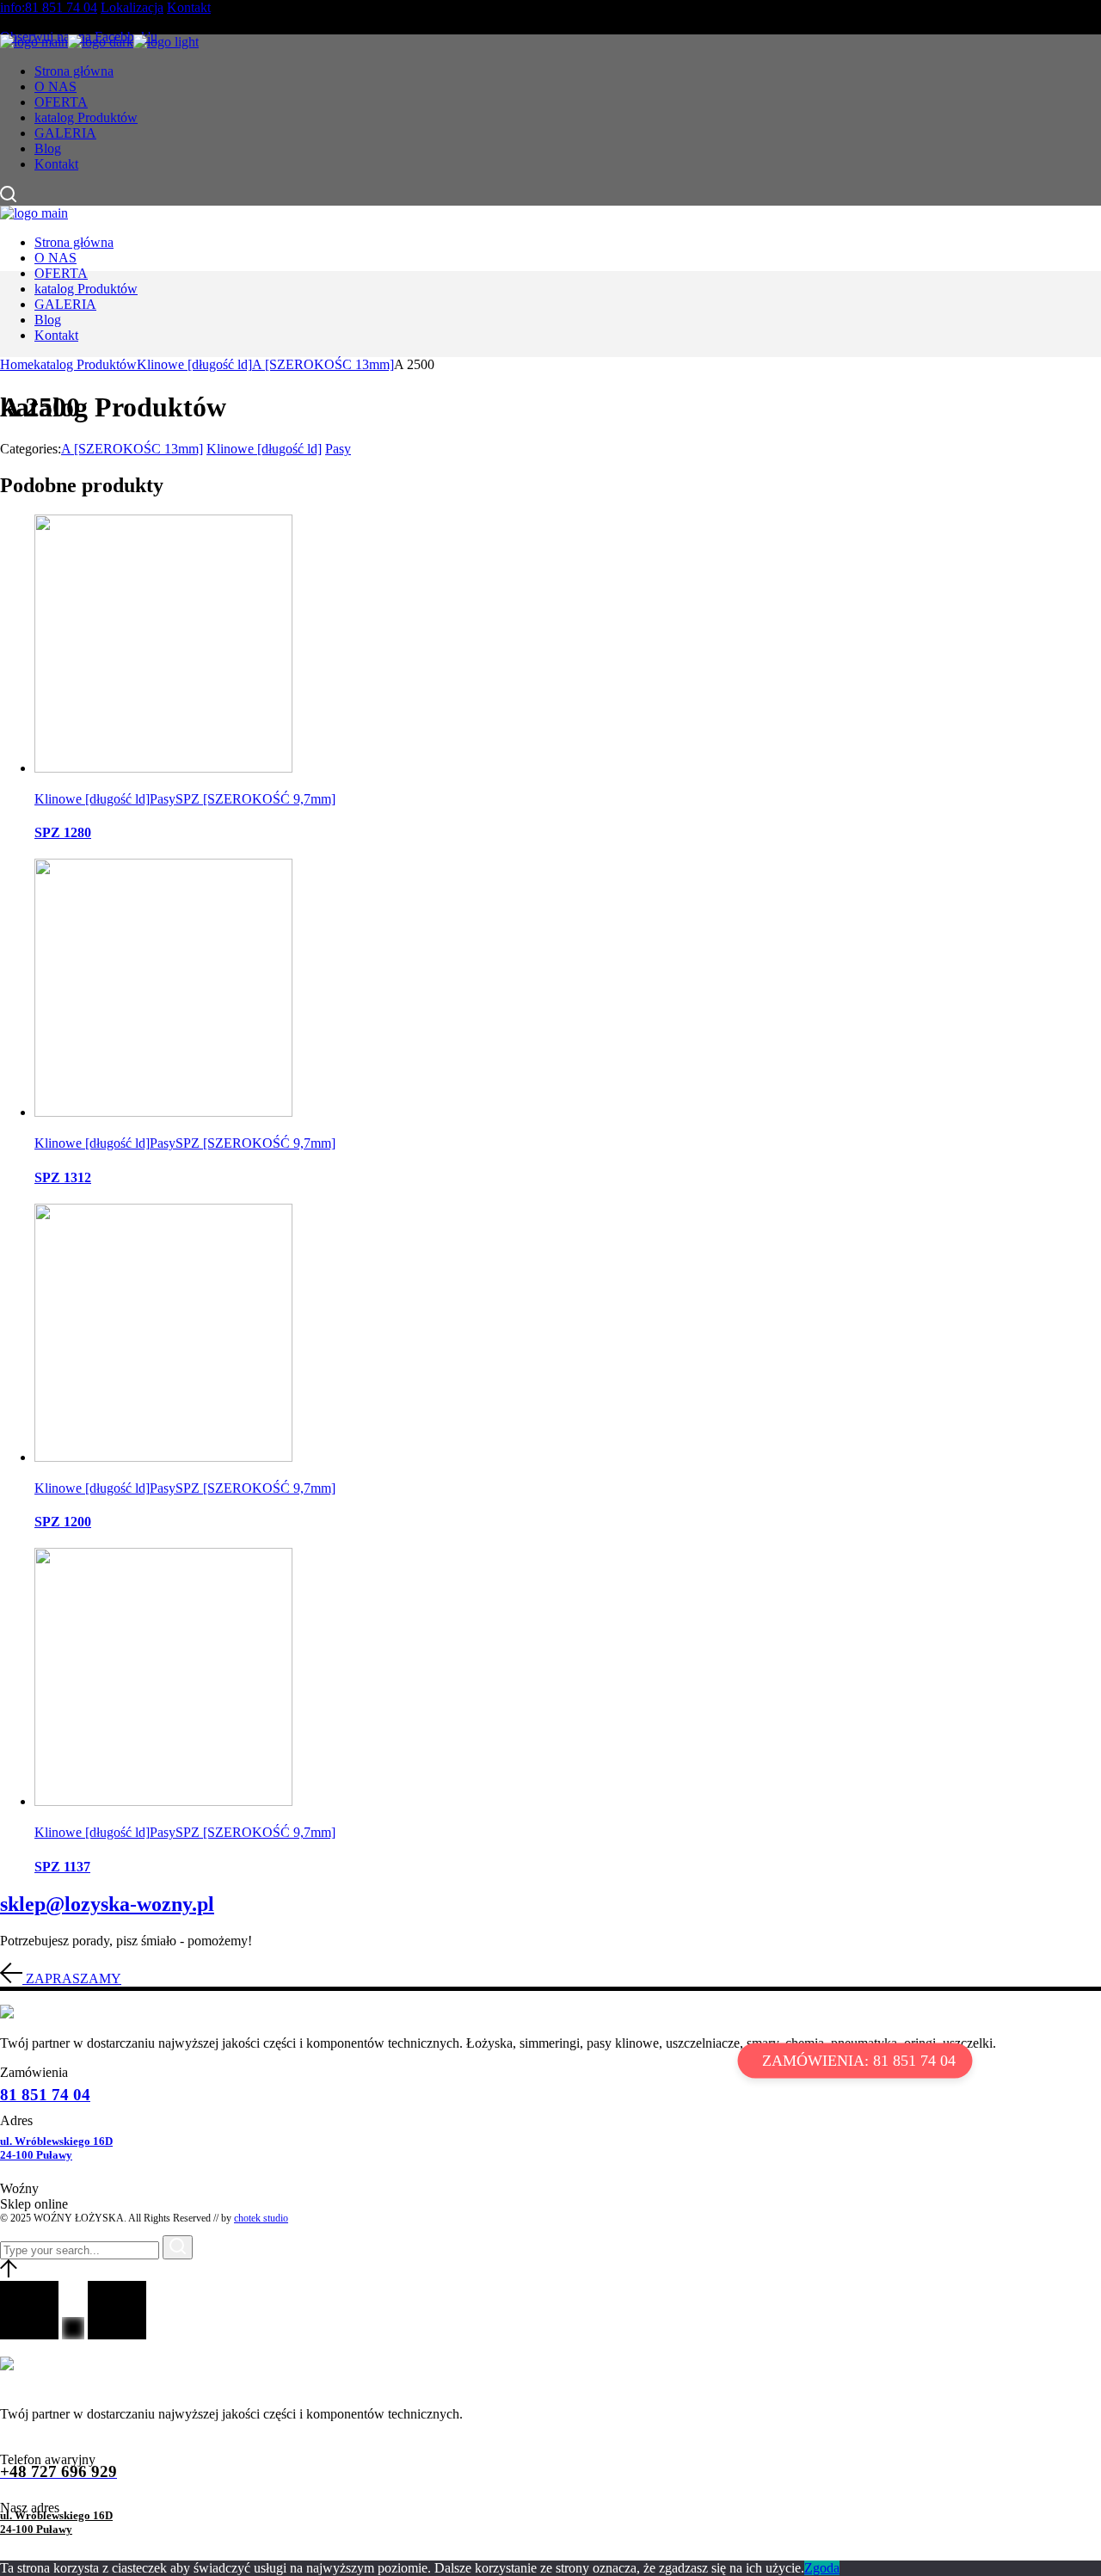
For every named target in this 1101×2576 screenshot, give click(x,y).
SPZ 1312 (63, 1177)
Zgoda (822, 2568)
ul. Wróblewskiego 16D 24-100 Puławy (56, 2148)
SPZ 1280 (63, 832)
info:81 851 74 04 (49, 7)
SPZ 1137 (62, 1867)
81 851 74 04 (45, 2095)
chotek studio (261, 2218)
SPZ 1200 (63, 1522)
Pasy (338, 449)
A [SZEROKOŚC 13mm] (132, 449)
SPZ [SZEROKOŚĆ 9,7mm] (255, 799)
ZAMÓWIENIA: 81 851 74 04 (859, 2061)
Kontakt (189, 7)
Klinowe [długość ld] (264, 449)
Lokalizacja (132, 7)
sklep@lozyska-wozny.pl (107, 1904)
